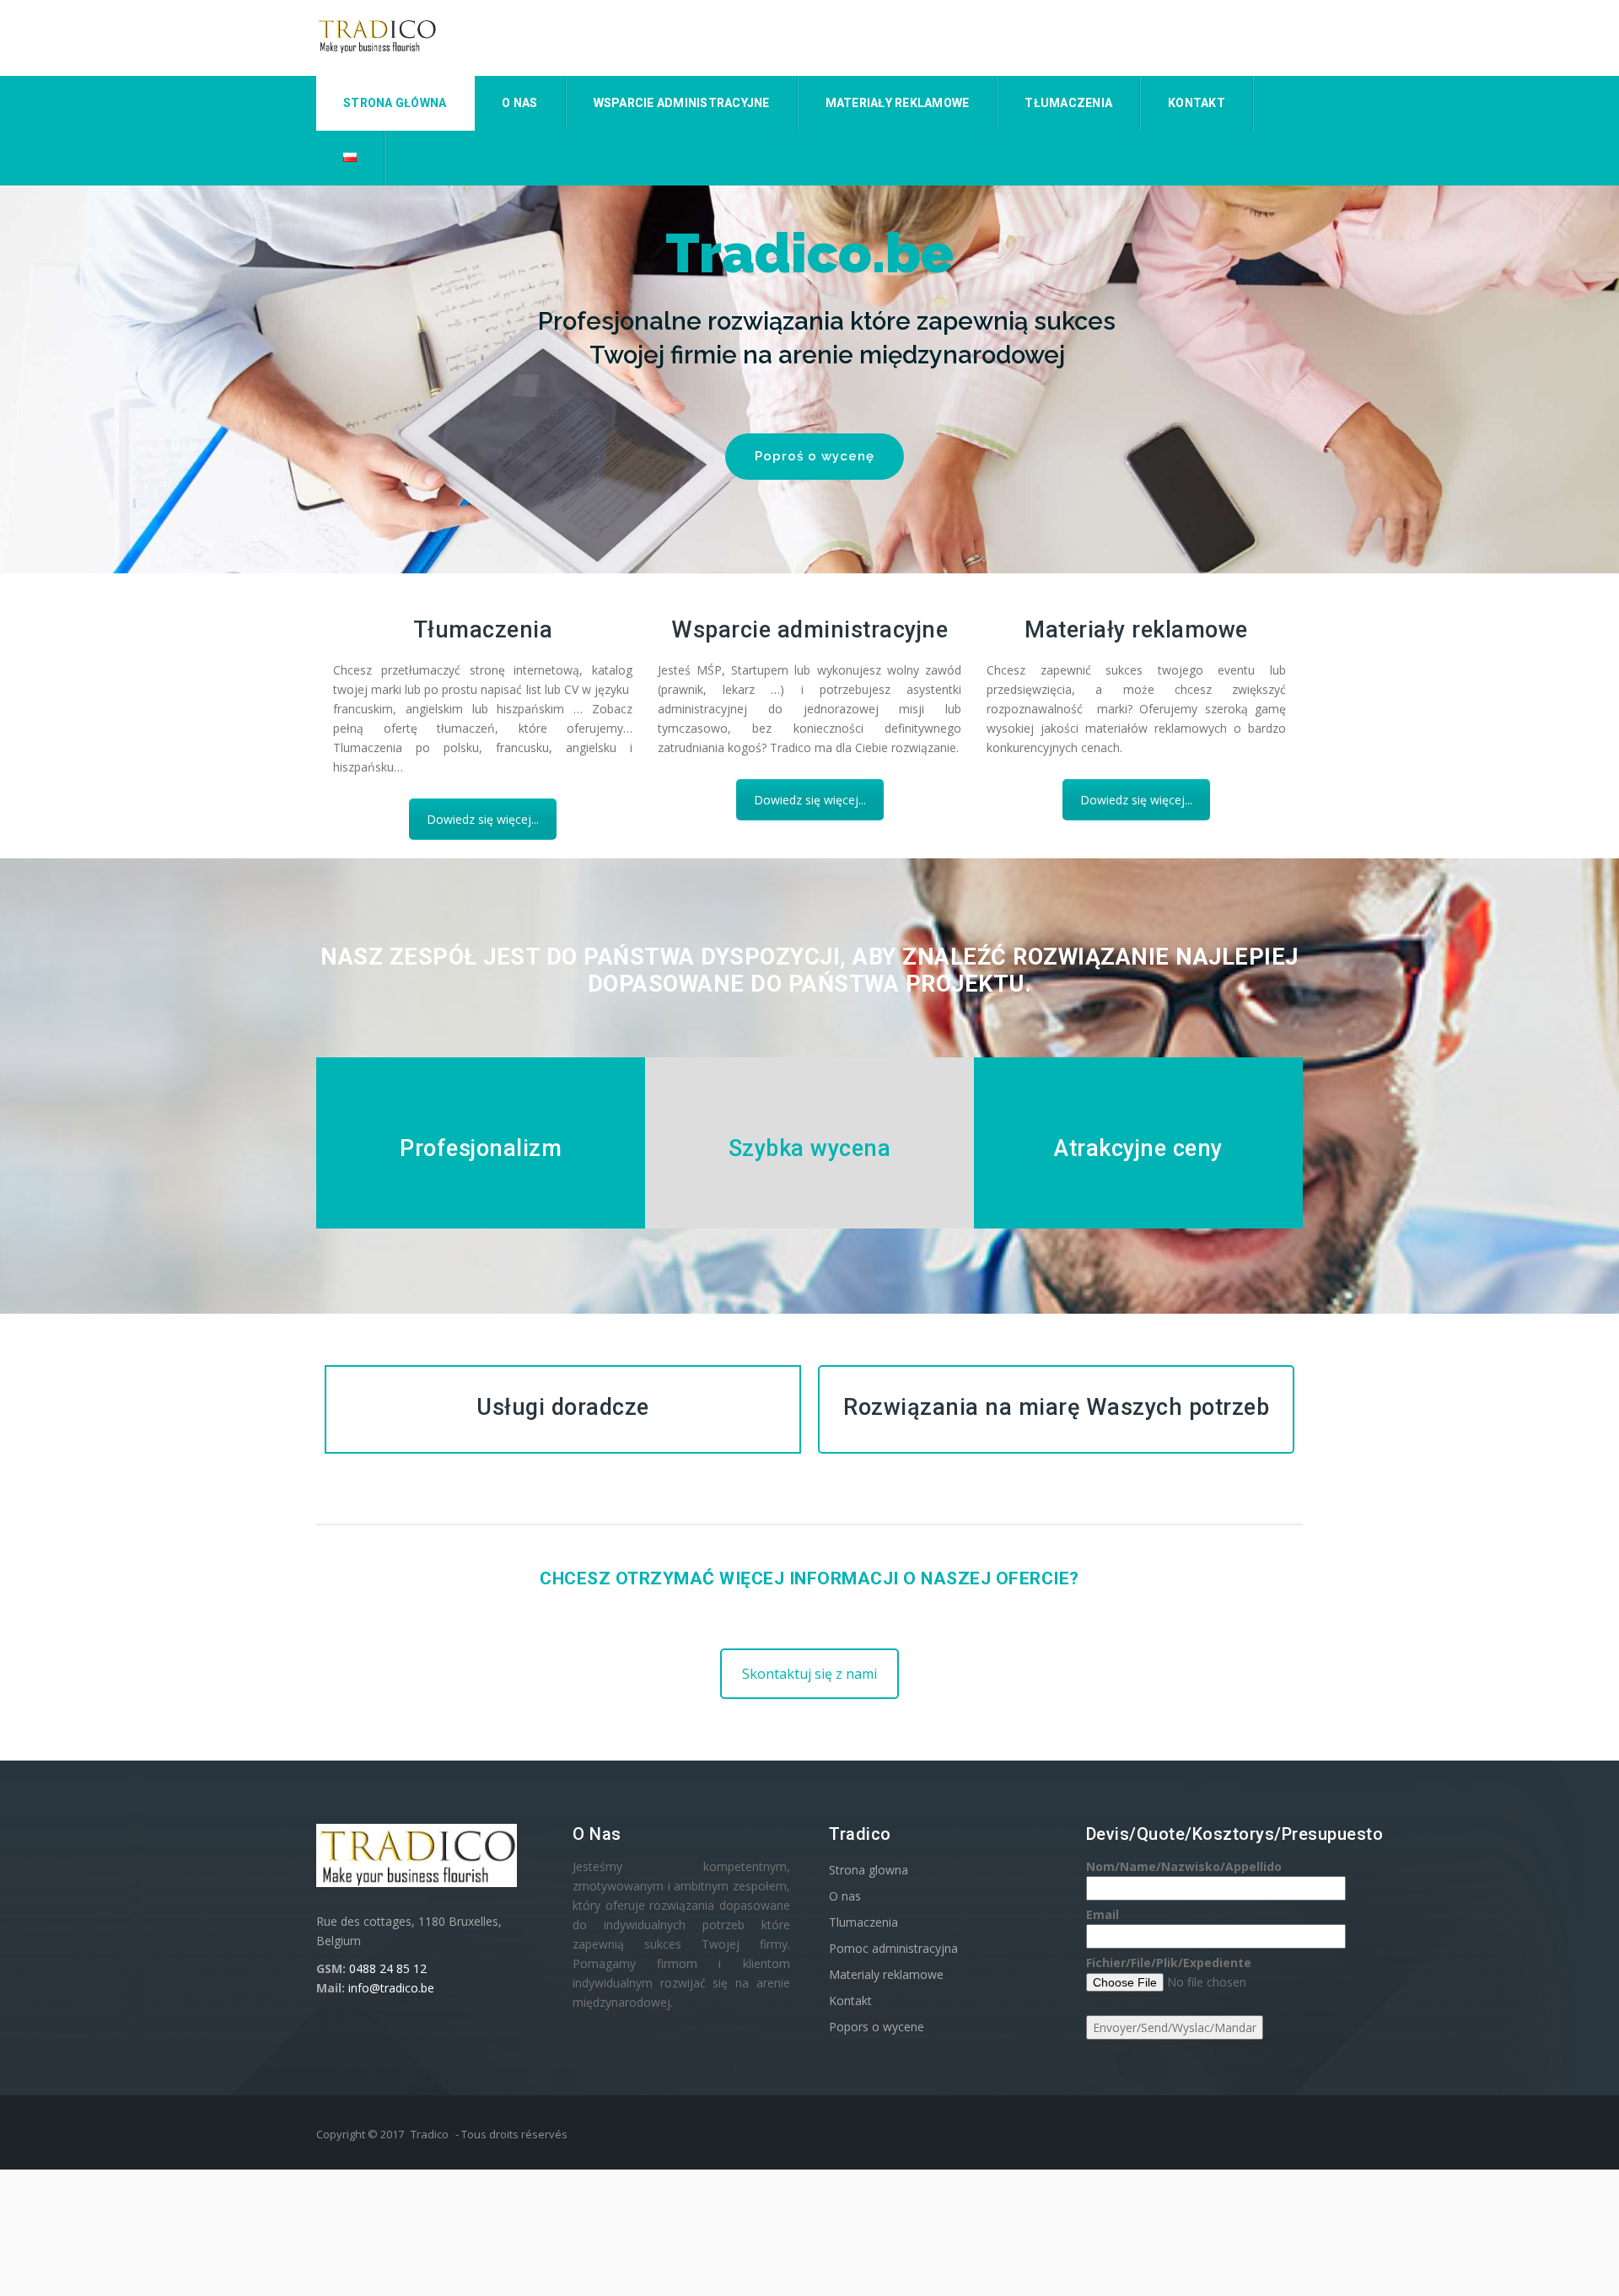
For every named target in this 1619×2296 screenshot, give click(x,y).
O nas (519, 103)
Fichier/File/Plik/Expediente (1169, 1963)
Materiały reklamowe (898, 103)
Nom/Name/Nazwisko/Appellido (1184, 1866)
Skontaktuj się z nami (809, 1674)
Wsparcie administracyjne (682, 103)
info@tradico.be (391, 1988)
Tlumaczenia (863, 1922)
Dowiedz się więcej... (483, 819)
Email (1103, 1914)
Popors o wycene (877, 2027)
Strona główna (395, 103)
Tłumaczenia (1068, 103)
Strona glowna (869, 1870)
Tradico (430, 2134)
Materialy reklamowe (886, 1974)
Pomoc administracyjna (893, 1948)
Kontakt (1197, 103)
